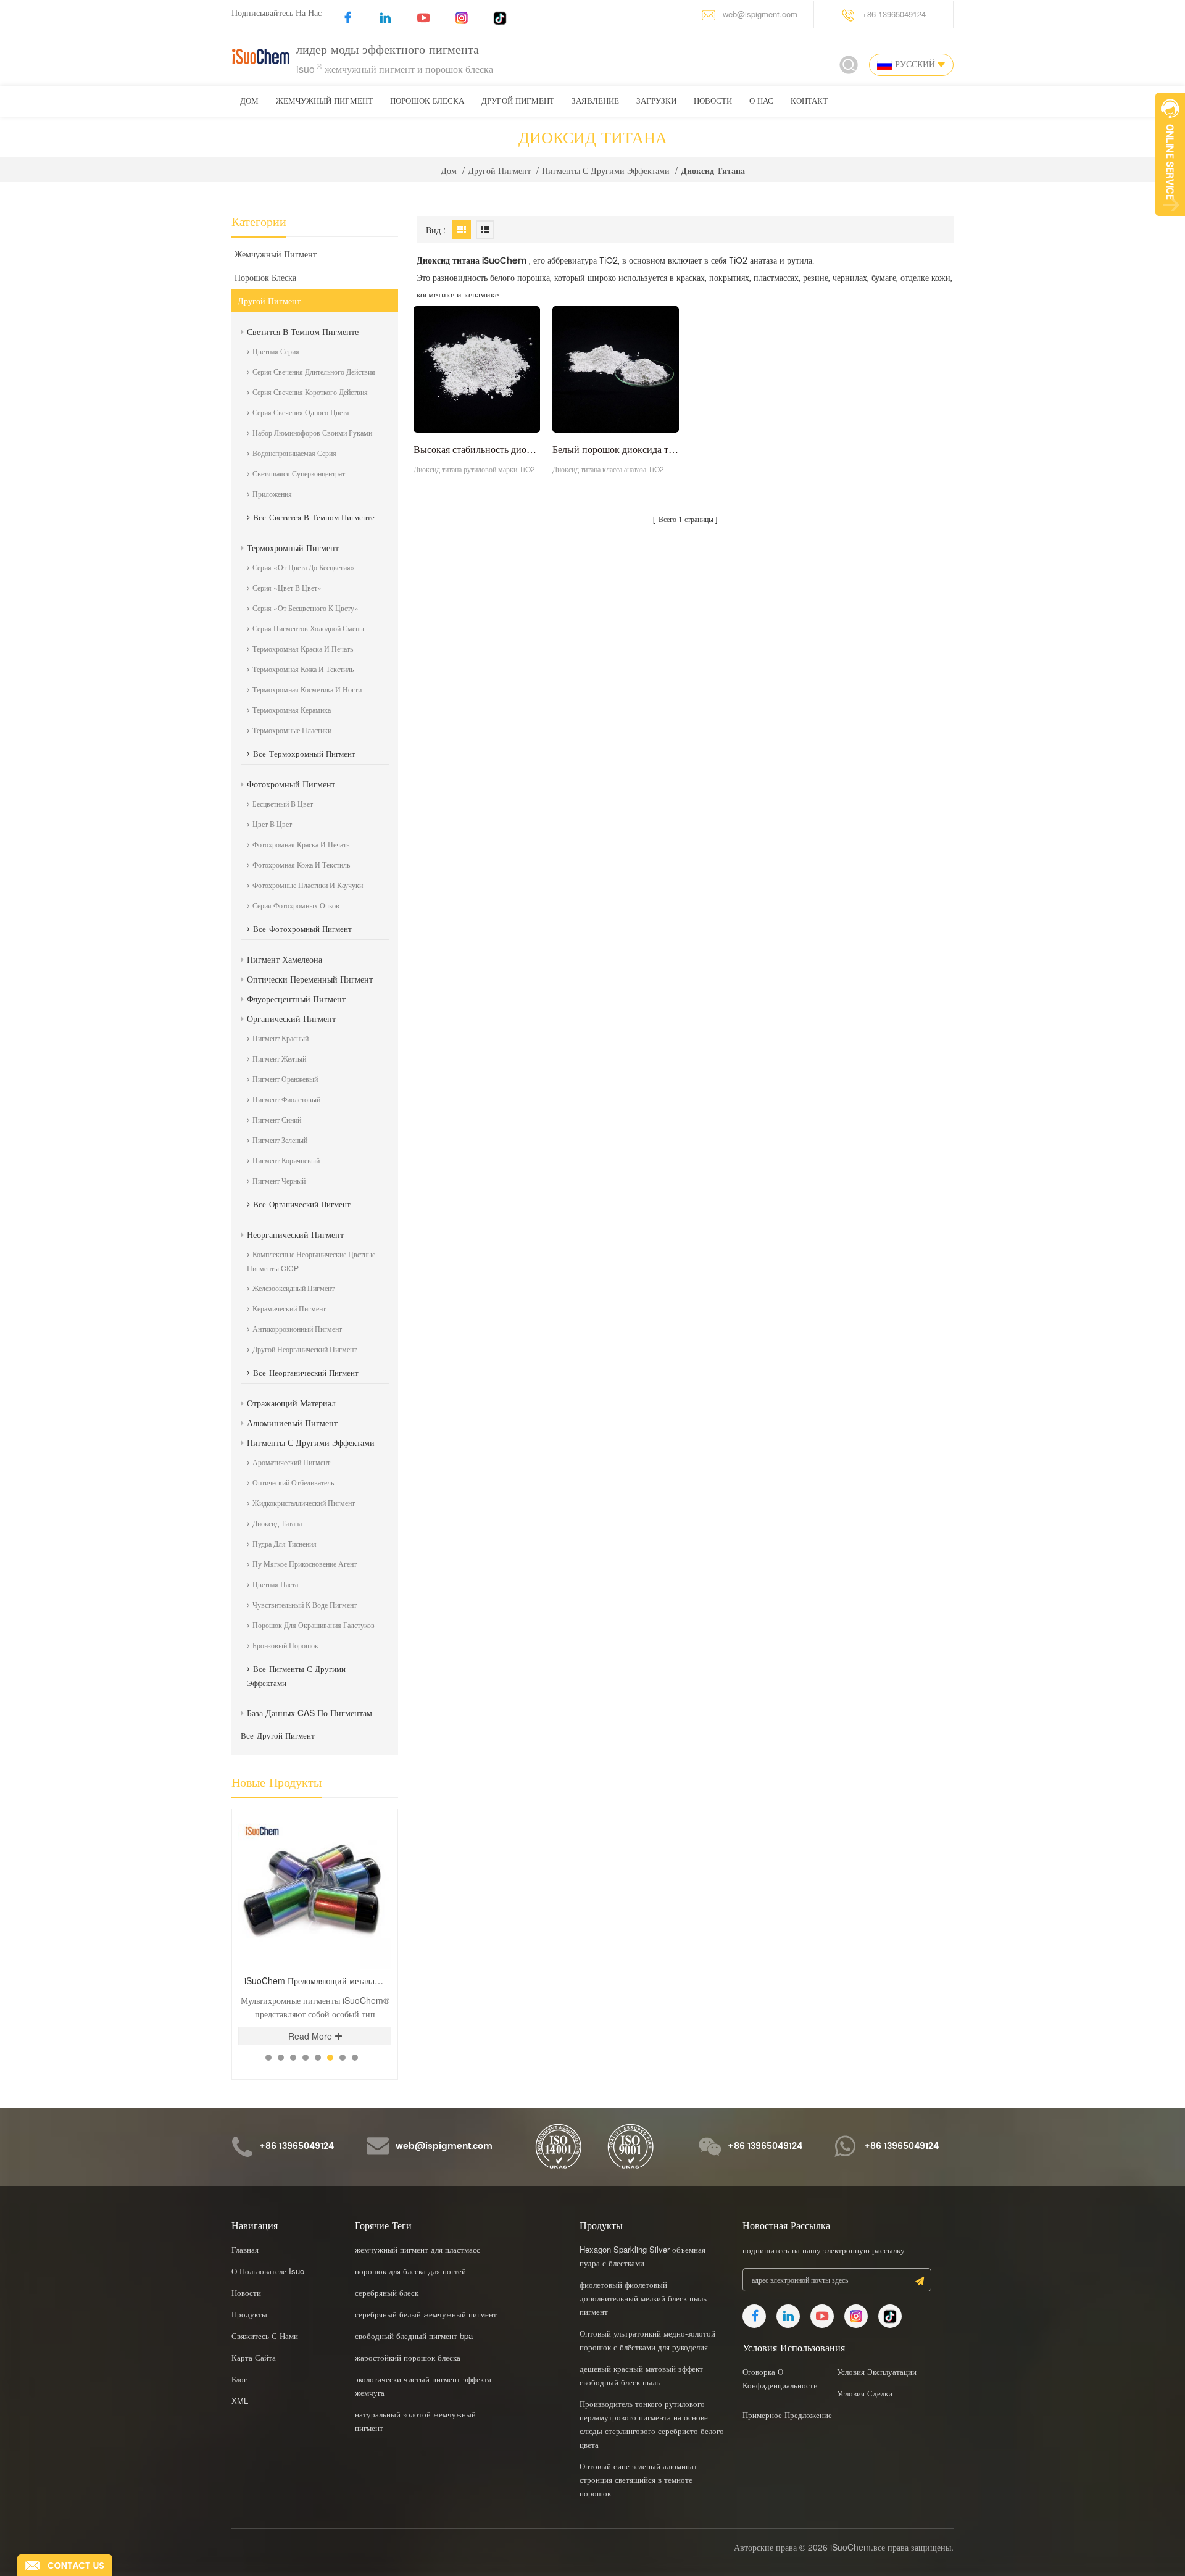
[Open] (1170, 154)
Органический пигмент (291, 1018)
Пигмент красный (281, 1038)
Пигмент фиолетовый (286, 1099)
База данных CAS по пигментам (310, 1713)
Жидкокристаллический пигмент (304, 1502)
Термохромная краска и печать (303, 648)
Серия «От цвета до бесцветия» (304, 567)
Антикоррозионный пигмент (297, 1328)
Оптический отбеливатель (293, 1482)
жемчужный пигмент (324, 102)
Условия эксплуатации (877, 2371)
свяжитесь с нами (265, 2336)
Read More (310, 2036)
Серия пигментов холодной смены (308, 628)
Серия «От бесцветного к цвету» (306, 608)
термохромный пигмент (293, 547)
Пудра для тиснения (285, 1543)
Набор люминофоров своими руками (312, 432)
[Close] (1170, 223)
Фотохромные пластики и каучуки (308, 885)
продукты (249, 2314)
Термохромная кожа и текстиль (303, 669)
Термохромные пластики (292, 730)
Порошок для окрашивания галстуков (314, 1625)
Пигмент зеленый (280, 1140)
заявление (595, 102)
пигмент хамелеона (285, 959)
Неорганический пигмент (295, 1234)
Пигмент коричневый (286, 1160)
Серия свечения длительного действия (314, 371)
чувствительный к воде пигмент (305, 1604)
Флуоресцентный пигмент (296, 999)
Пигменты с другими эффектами (606, 170)
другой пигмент (518, 102)
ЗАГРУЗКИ (656, 102)
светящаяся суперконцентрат (299, 473)
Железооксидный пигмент (293, 1288)
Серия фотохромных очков (296, 905)
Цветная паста (275, 1584)
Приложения (272, 493)
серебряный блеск (387, 2292)
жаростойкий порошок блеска (408, 2357)
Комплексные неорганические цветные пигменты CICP (311, 1261)
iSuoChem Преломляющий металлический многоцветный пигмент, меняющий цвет (318, 1981)
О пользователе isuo (268, 2271)
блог (239, 2379)
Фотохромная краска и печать (301, 844)
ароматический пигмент (291, 1462)
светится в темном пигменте (303, 331)
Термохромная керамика (292, 709)
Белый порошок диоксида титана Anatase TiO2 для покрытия (616, 449)
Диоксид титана (277, 1523)
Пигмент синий (277, 1119)
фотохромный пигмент (291, 784)
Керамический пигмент (289, 1308)
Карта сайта (254, 2357)
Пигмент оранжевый (285, 1078)
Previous (353, 1809)
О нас (761, 102)
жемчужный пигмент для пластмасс (418, 2249)
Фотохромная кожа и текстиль (301, 864)
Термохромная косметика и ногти (307, 689)
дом (249, 102)
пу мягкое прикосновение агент (305, 1564)
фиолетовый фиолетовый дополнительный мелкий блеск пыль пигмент (643, 2298)
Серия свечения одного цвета (301, 412)
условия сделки (865, 2393)
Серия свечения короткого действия (310, 392)
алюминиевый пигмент (292, 1423)
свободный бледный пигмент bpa (414, 2336)
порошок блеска (427, 102)
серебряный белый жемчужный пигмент (426, 2314)
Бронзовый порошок (285, 1645)
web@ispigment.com (760, 14)
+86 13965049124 (894, 14)
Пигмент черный (279, 1180)
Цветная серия (276, 351)
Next (374, 1809)
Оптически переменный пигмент (310, 979)
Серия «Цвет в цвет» (287, 587)
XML (240, 2400)
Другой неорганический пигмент (305, 1349)
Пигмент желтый (279, 1058)
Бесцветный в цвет (283, 803)
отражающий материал (291, 1403)
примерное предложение (787, 2415)
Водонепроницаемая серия (294, 453)
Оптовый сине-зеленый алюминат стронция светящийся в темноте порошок (638, 2479)
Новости (713, 102)
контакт (809, 102)
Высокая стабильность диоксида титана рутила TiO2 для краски (477, 449)
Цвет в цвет (272, 824)
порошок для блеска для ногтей (410, 2271)
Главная (245, 2249)
